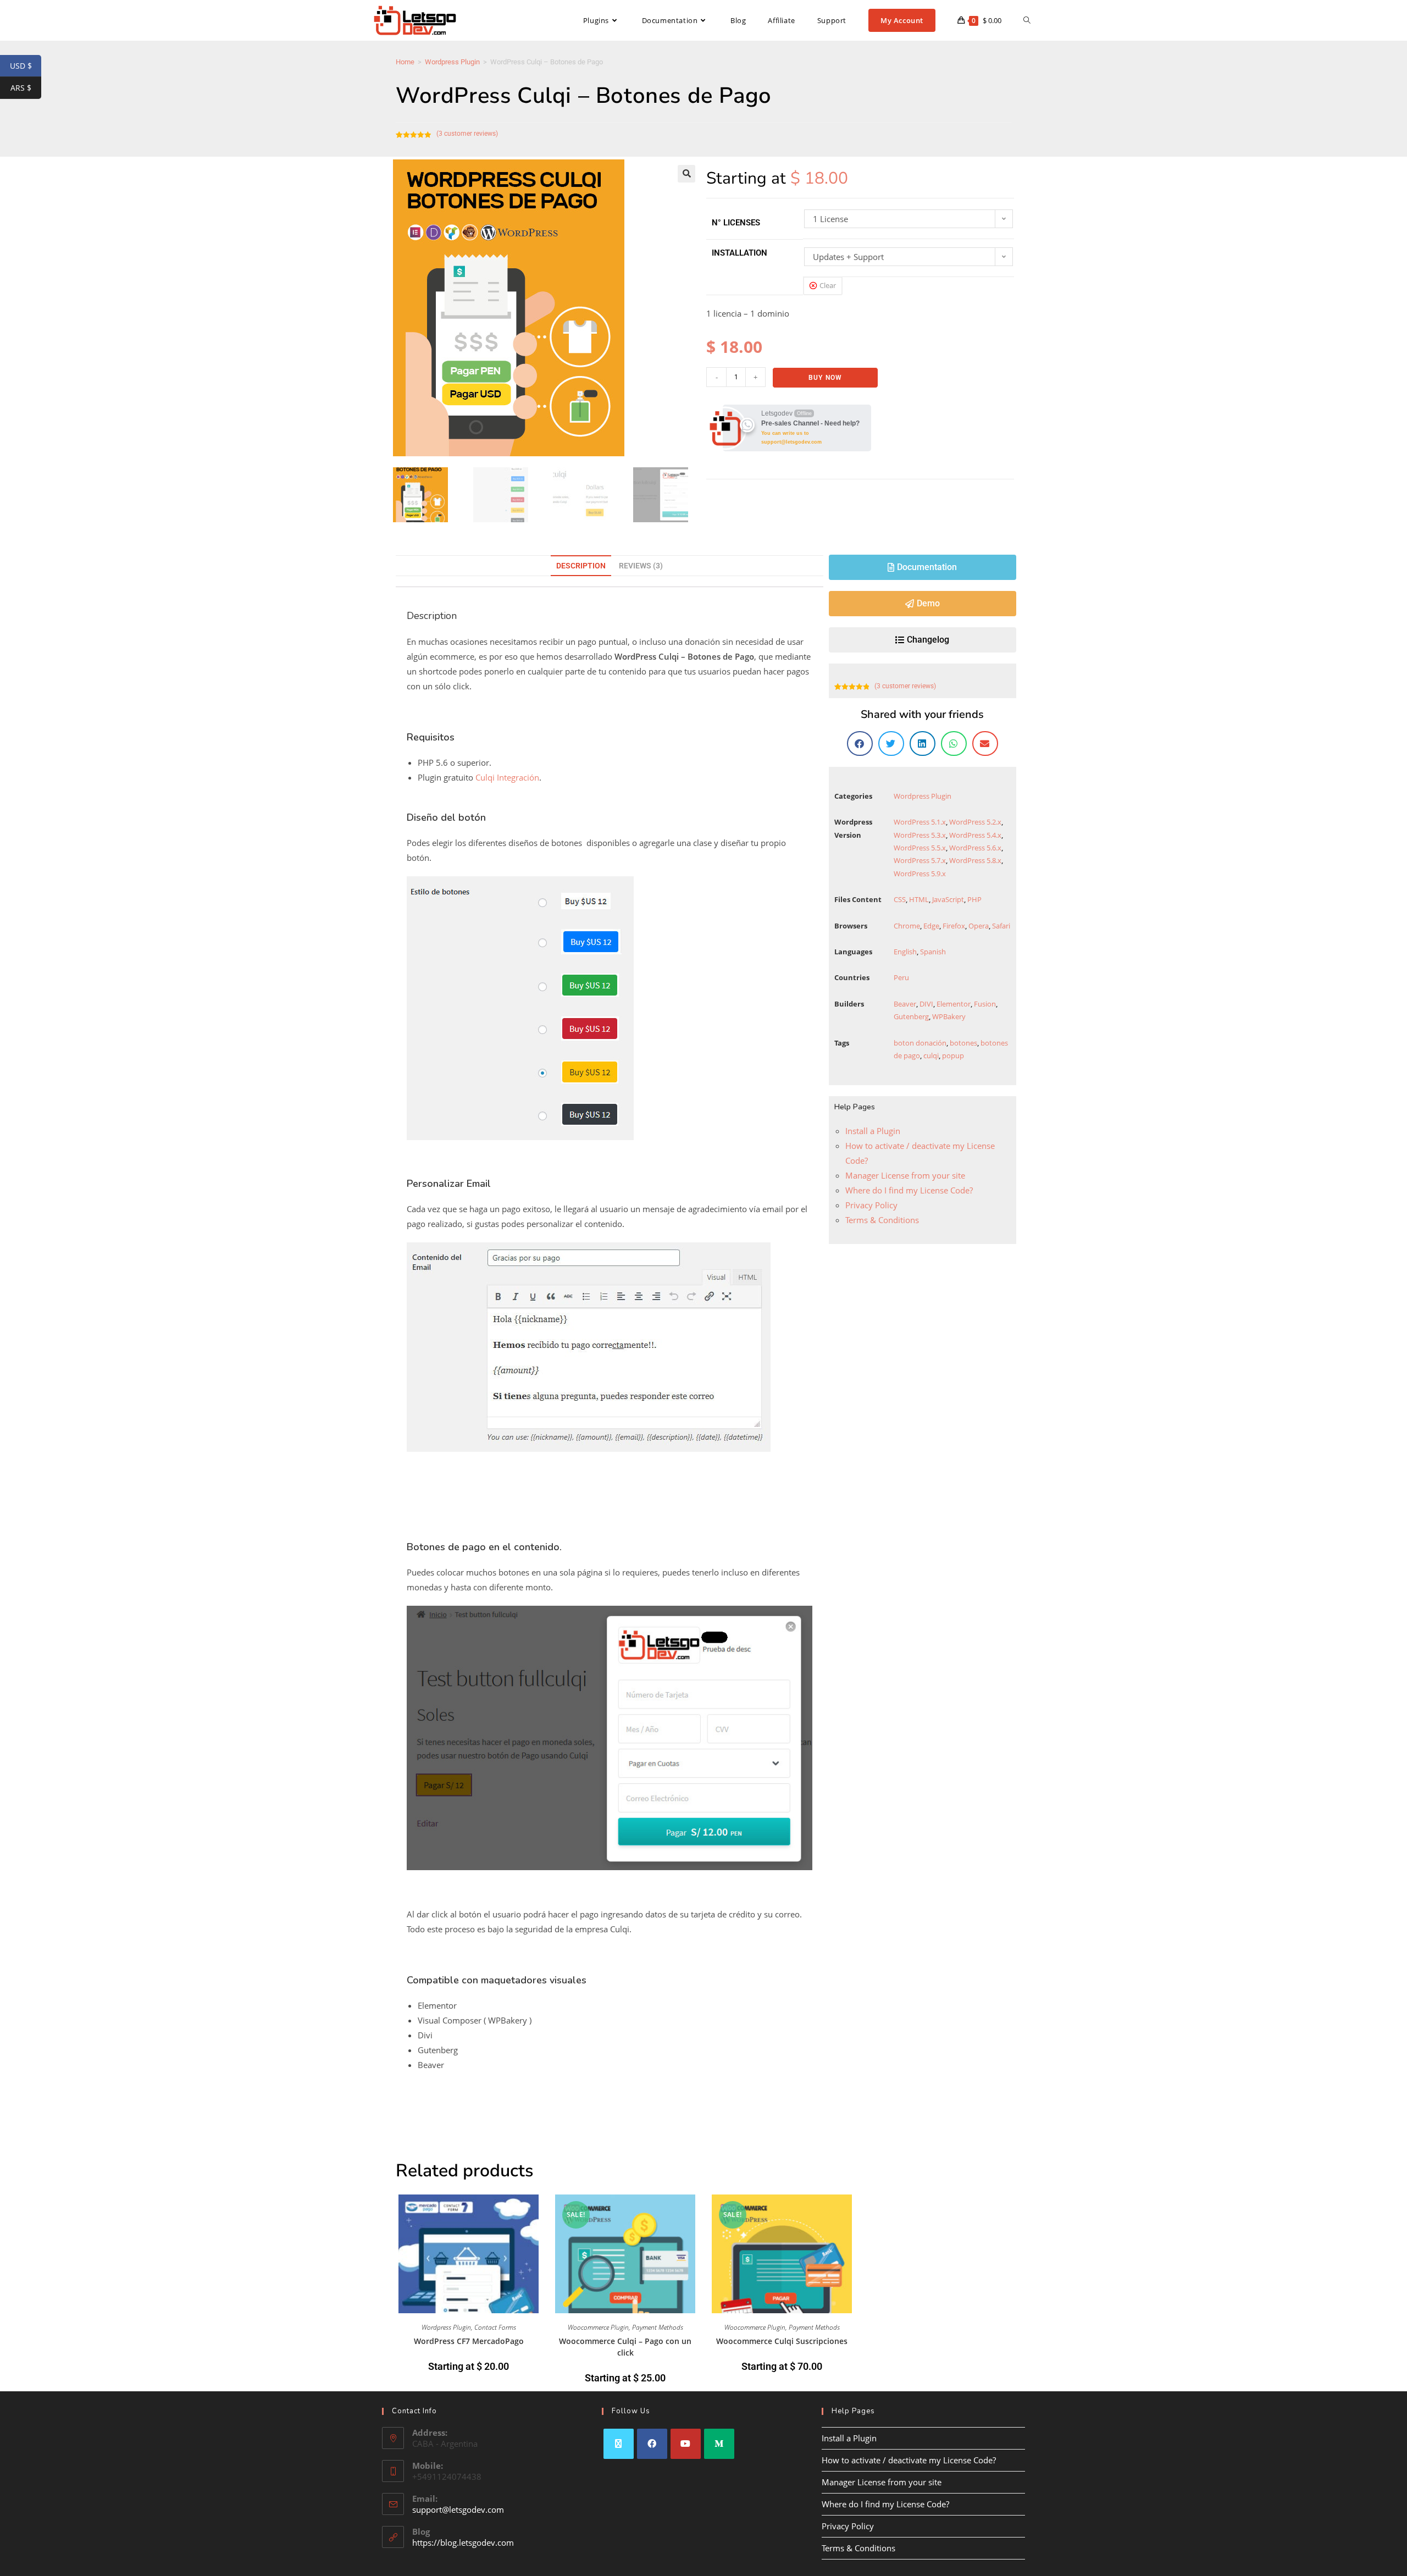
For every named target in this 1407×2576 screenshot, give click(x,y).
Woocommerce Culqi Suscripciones (782, 2341)
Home (405, 62)
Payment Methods (658, 2327)
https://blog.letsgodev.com (463, 2542)
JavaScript (948, 899)
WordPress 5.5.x (920, 848)
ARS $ (26, 88)
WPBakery (949, 1016)
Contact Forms (495, 2327)
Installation (739, 253)
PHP (974, 899)
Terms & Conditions (882, 1220)
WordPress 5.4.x (975, 835)
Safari (1001, 926)
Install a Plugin (873, 1131)
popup (953, 1055)
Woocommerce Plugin (598, 2327)
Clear (828, 285)
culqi (931, 1055)
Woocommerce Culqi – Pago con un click (625, 2347)
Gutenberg (911, 1016)
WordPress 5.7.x (920, 860)
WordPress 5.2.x (975, 822)
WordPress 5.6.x (975, 848)
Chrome (907, 926)
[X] (619, 2444)
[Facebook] (652, 2444)
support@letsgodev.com (458, 2509)
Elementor (954, 1004)
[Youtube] (686, 2444)
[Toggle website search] (1027, 20)
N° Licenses (736, 223)
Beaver (905, 1004)
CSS (900, 899)
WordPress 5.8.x (975, 860)
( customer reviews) (467, 134)
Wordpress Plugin (452, 62)
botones (963, 1043)
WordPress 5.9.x (920, 874)
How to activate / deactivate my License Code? (909, 2460)
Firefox (954, 926)
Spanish (933, 952)
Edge (931, 926)
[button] (686, 174)
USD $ (26, 66)
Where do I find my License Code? (909, 1190)
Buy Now (825, 378)
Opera (979, 926)
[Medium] (719, 2444)
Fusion (985, 1004)
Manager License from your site (905, 1175)
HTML (919, 899)
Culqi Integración (507, 777)
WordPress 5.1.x (920, 822)
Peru (901, 977)
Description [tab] (581, 566)
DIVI (926, 1004)
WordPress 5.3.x (920, 835)
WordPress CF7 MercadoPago (469, 2341)
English (905, 952)
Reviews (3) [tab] (641, 566)
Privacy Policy (871, 1205)
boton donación (920, 1043)
